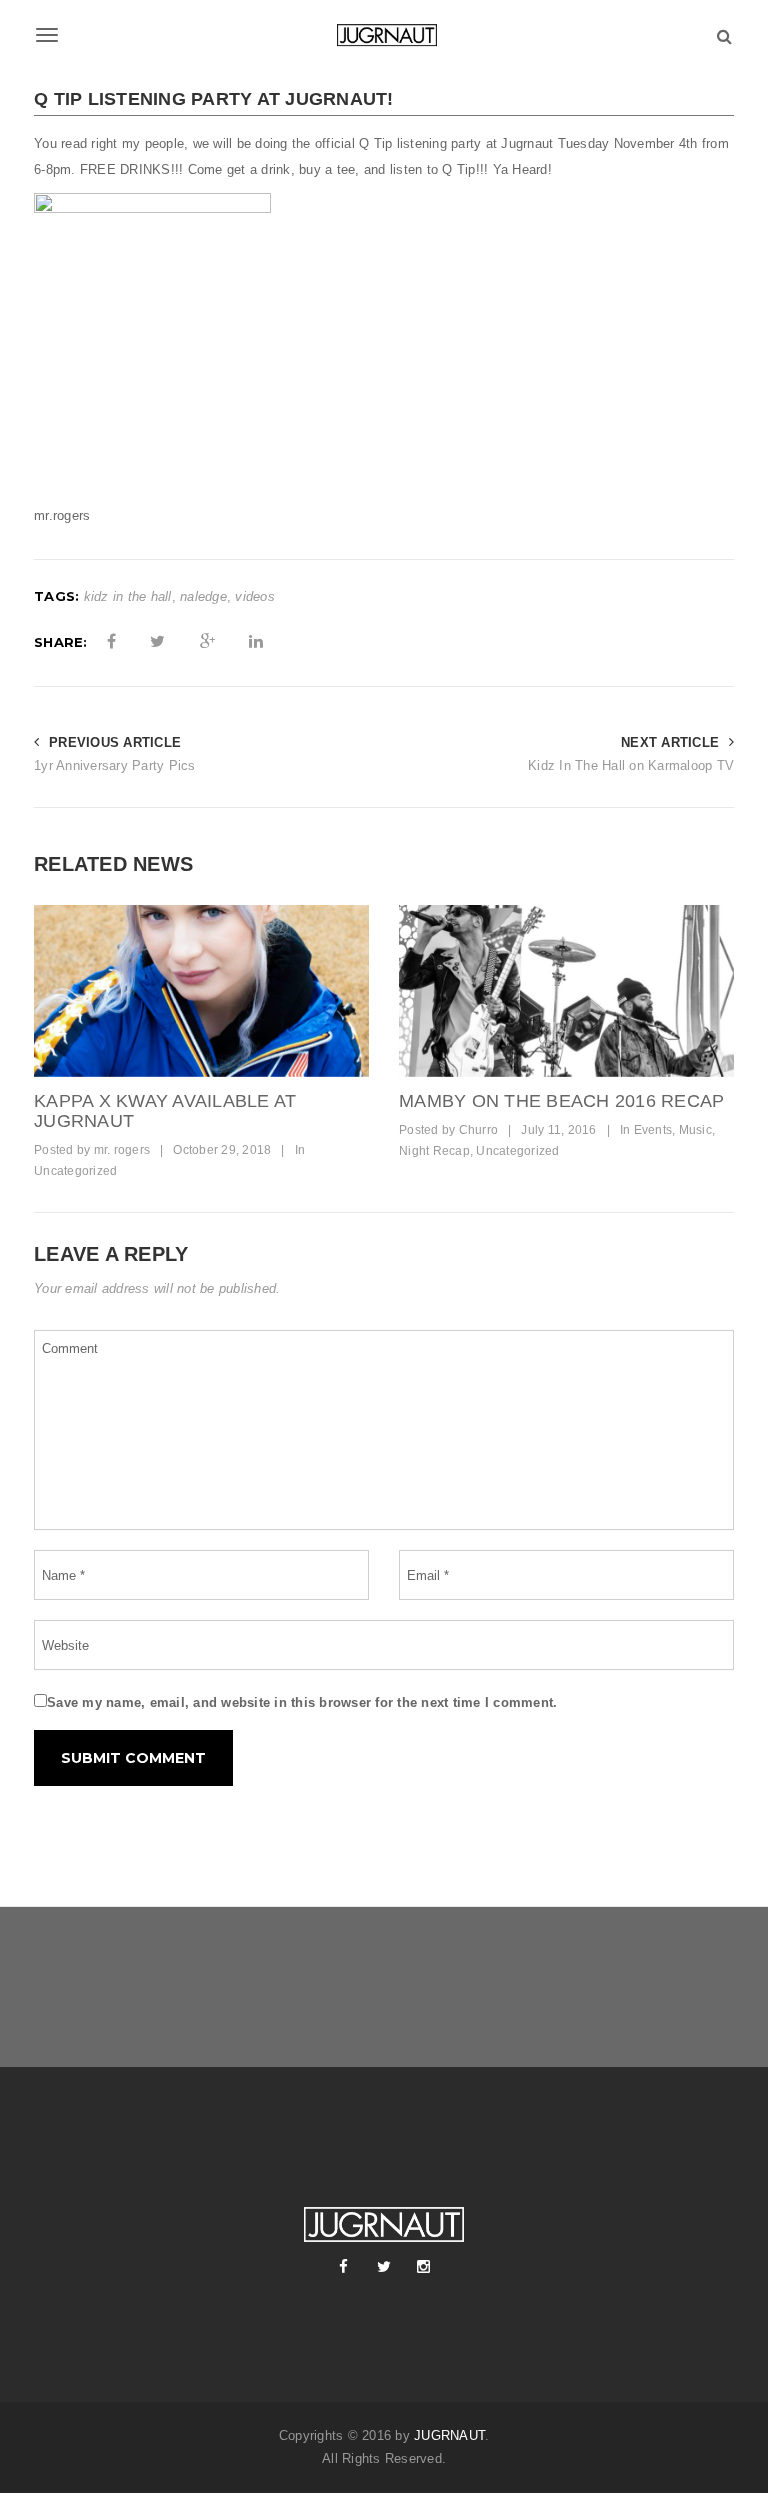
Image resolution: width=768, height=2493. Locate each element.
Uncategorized (75, 1171)
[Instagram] (424, 2267)
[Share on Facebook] (111, 642)
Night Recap (434, 1151)
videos (255, 596)
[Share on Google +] (207, 642)
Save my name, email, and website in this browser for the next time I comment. (302, 1702)
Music (695, 1130)
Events (653, 1130)
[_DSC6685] (566, 991)
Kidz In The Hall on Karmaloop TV (631, 765)
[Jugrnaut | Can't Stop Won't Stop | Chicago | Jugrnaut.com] (384, 35)
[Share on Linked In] (256, 642)
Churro (479, 1130)
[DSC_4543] (201, 991)
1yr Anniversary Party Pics (115, 765)
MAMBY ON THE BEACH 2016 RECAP (561, 1101)
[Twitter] (384, 2267)
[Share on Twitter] (157, 642)
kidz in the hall (128, 596)
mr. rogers (122, 1150)
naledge (203, 596)
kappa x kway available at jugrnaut (165, 1111)
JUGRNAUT (449, 2435)
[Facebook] (344, 2267)
